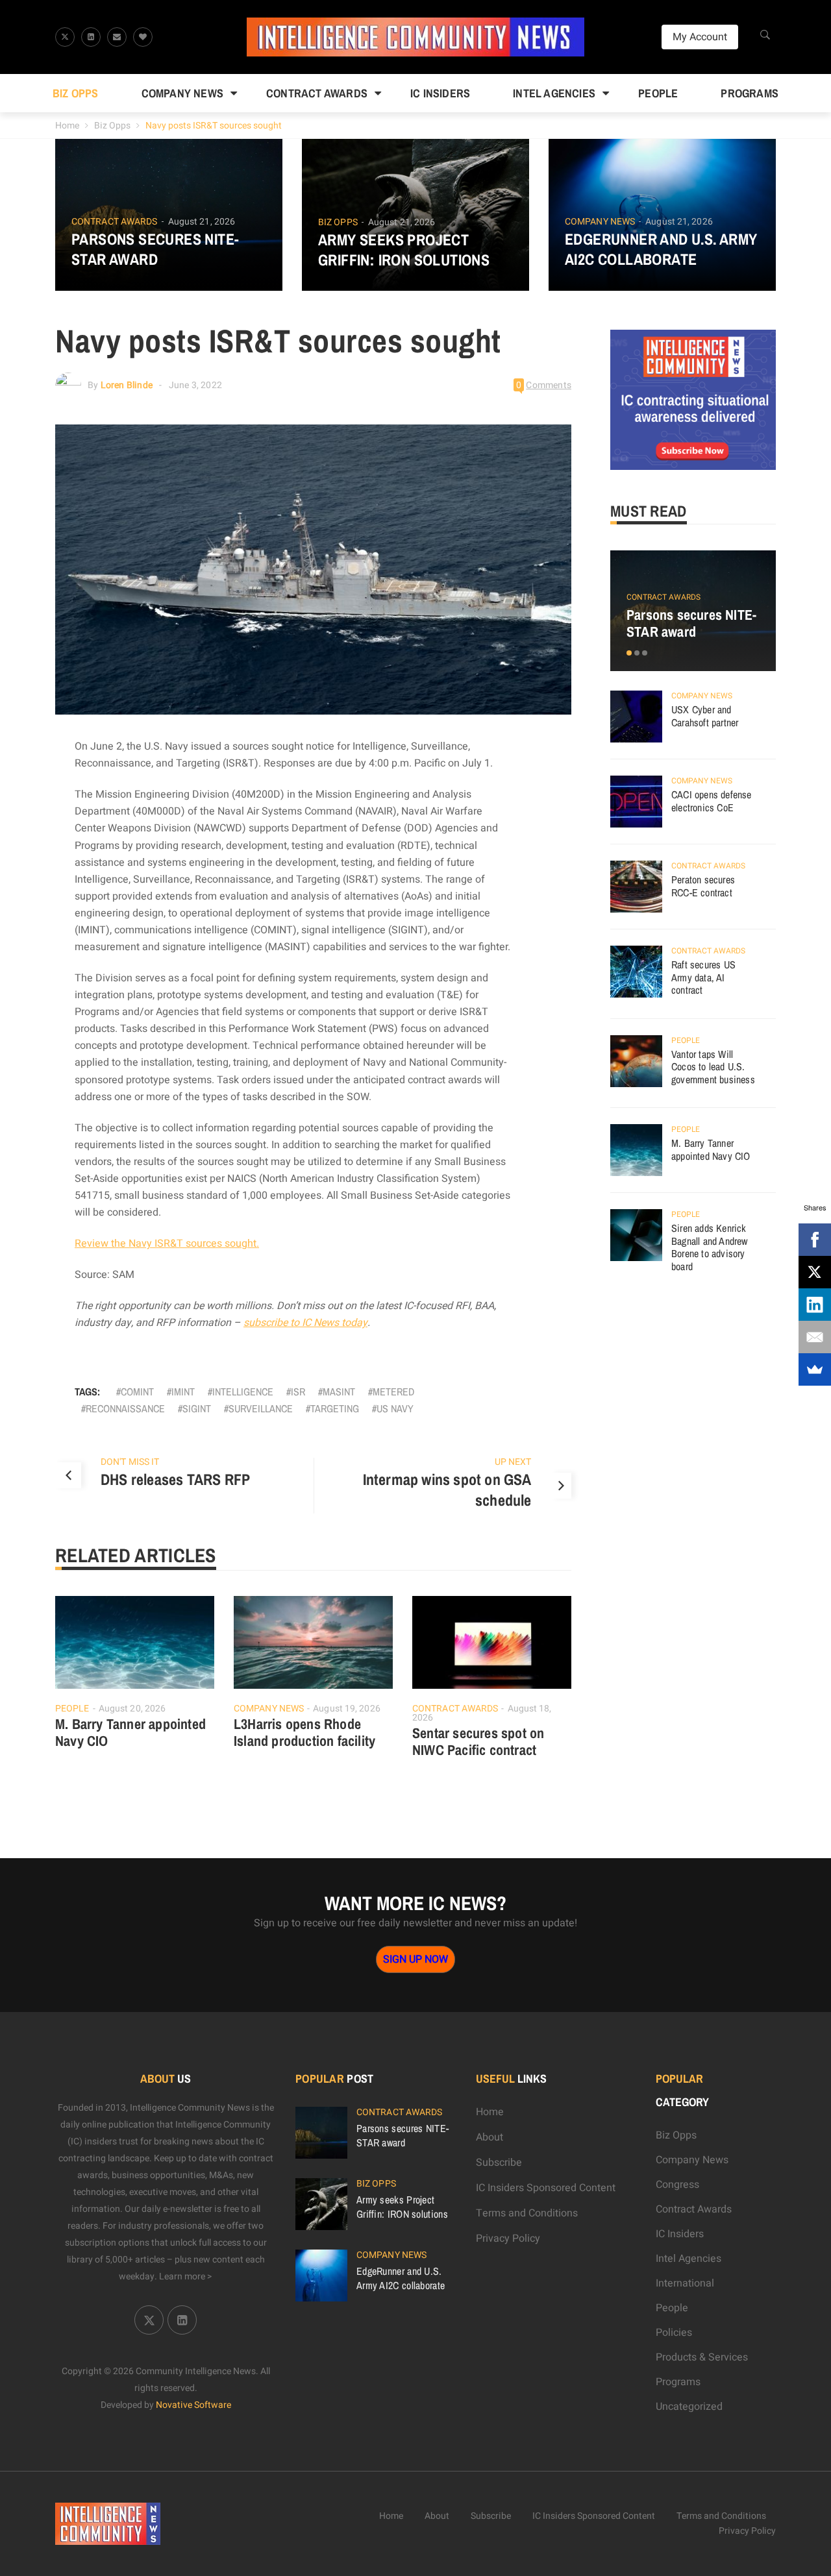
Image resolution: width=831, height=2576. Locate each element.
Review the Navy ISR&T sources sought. (167, 1244)
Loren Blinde (127, 385)
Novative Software (193, 2405)
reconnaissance (125, 1408)
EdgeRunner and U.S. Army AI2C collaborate (661, 249)
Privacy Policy (508, 2239)
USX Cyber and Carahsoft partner (705, 716)
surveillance (261, 1408)
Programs (750, 93)
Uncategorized (689, 2407)
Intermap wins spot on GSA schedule (447, 1490)
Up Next (513, 1462)
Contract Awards (317, 93)
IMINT (183, 1392)
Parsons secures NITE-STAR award (155, 249)
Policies (674, 2333)
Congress (677, 2185)
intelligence (243, 1392)
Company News (182, 93)
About (490, 2137)
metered (393, 1392)
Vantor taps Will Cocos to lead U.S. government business (713, 1067)
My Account (700, 37)
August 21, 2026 (202, 222)
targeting (335, 1408)
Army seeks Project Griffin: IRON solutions (404, 250)
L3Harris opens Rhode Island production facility (304, 1732)
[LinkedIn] (815, 1305)
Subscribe (499, 2163)
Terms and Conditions (527, 2213)
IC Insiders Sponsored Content (546, 2188)
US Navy (395, 1408)
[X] (815, 1272)
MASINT (339, 1392)
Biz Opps (76, 93)
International (685, 2283)
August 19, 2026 (347, 1709)
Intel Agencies (554, 93)
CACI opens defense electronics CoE (712, 801)
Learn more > (186, 2276)
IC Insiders (440, 93)
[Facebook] (815, 1240)
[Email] (815, 1337)
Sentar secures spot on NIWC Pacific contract (478, 1741)
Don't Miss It (130, 1462)
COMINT (137, 1392)
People (658, 93)
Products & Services (702, 2357)
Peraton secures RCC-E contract (703, 886)
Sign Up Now (415, 1959)
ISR (298, 1392)
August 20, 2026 (132, 1709)
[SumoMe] (815, 1369)
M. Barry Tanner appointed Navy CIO (130, 1732)
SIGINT (197, 1408)
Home (67, 126)
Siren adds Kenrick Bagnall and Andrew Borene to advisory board (710, 1247)
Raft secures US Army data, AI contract (703, 977)
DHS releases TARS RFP (175, 1479)
